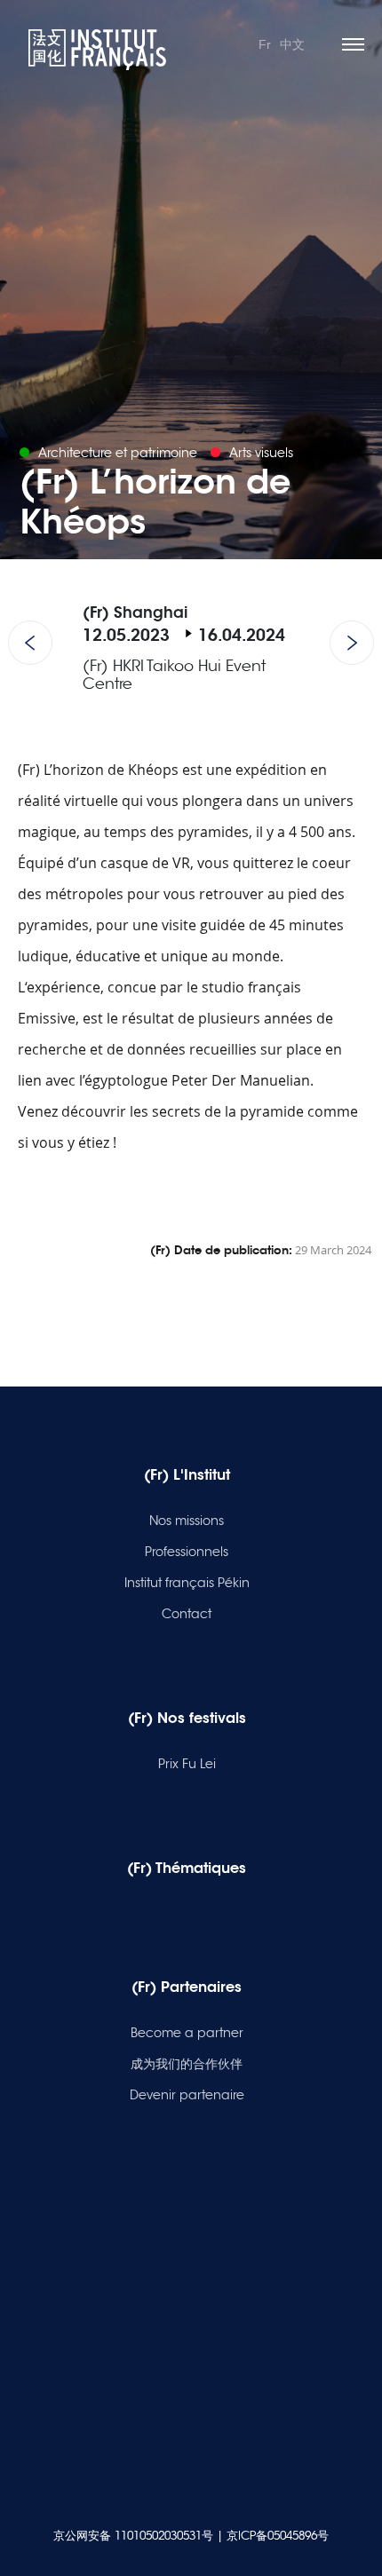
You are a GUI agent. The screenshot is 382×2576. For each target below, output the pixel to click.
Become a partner (187, 2033)
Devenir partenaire (187, 2095)
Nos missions (187, 1521)
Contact (187, 1614)
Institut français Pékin (187, 1583)
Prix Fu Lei (187, 1764)
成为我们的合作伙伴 (187, 2064)
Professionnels (187, 1552)
